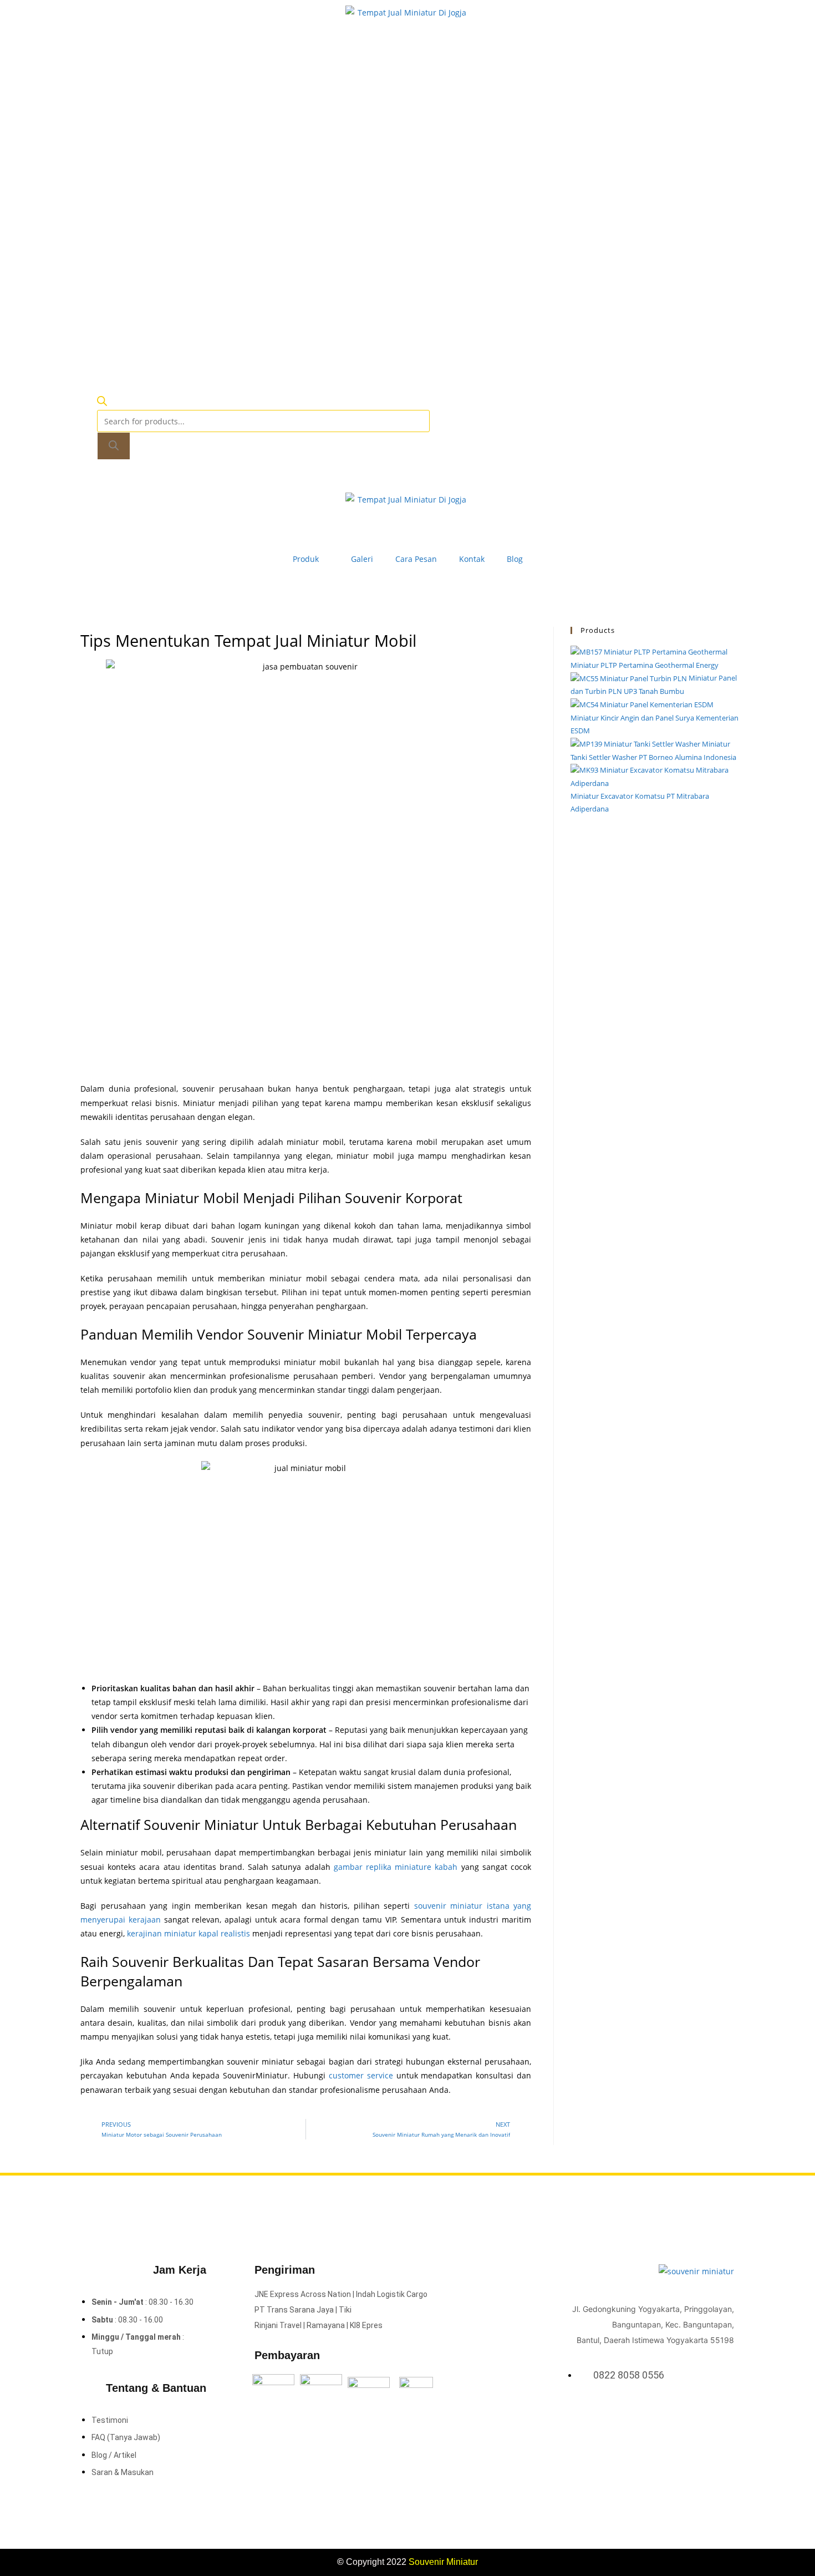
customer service (361, 2075)
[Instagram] (714, 2414)
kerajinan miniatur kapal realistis (189, 1933)
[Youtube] (728, 2414)
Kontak (472, 559)
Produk (306, 559)
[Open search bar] (102, 403)
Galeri (362, 559)
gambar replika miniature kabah (396, 1867)
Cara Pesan (416, 559)
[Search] (114, 446)
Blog (515, 559)
